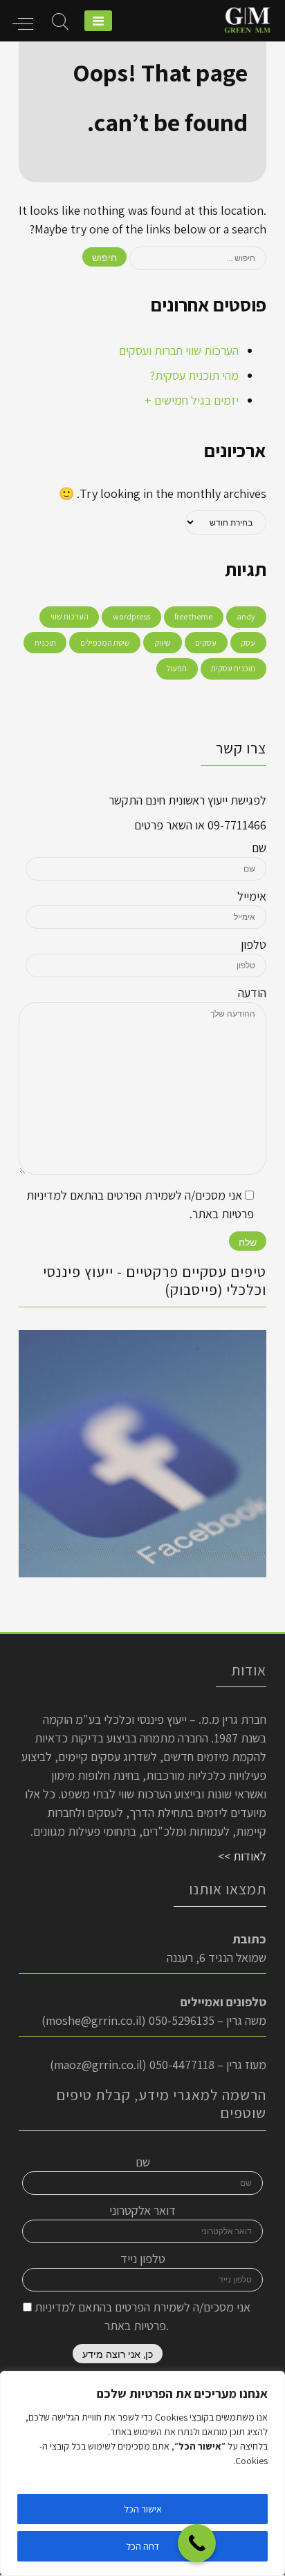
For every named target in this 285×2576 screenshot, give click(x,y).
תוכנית (45, 643)
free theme (193, 616)
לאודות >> (242, 1856)
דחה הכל (142, 2546)
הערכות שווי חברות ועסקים (179, 350)
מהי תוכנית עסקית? (194, 375)
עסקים (206, 643)
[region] (142, 2473)
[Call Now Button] (197, 2543)
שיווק (163, 643)
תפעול (177, 668)
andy (246, 616)
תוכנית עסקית (233, 668)
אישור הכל (143, 2509)
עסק (248, 643)
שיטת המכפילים (105, 643)
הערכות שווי (70, 616)
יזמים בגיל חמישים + (192, 400)
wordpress (131, 616)
